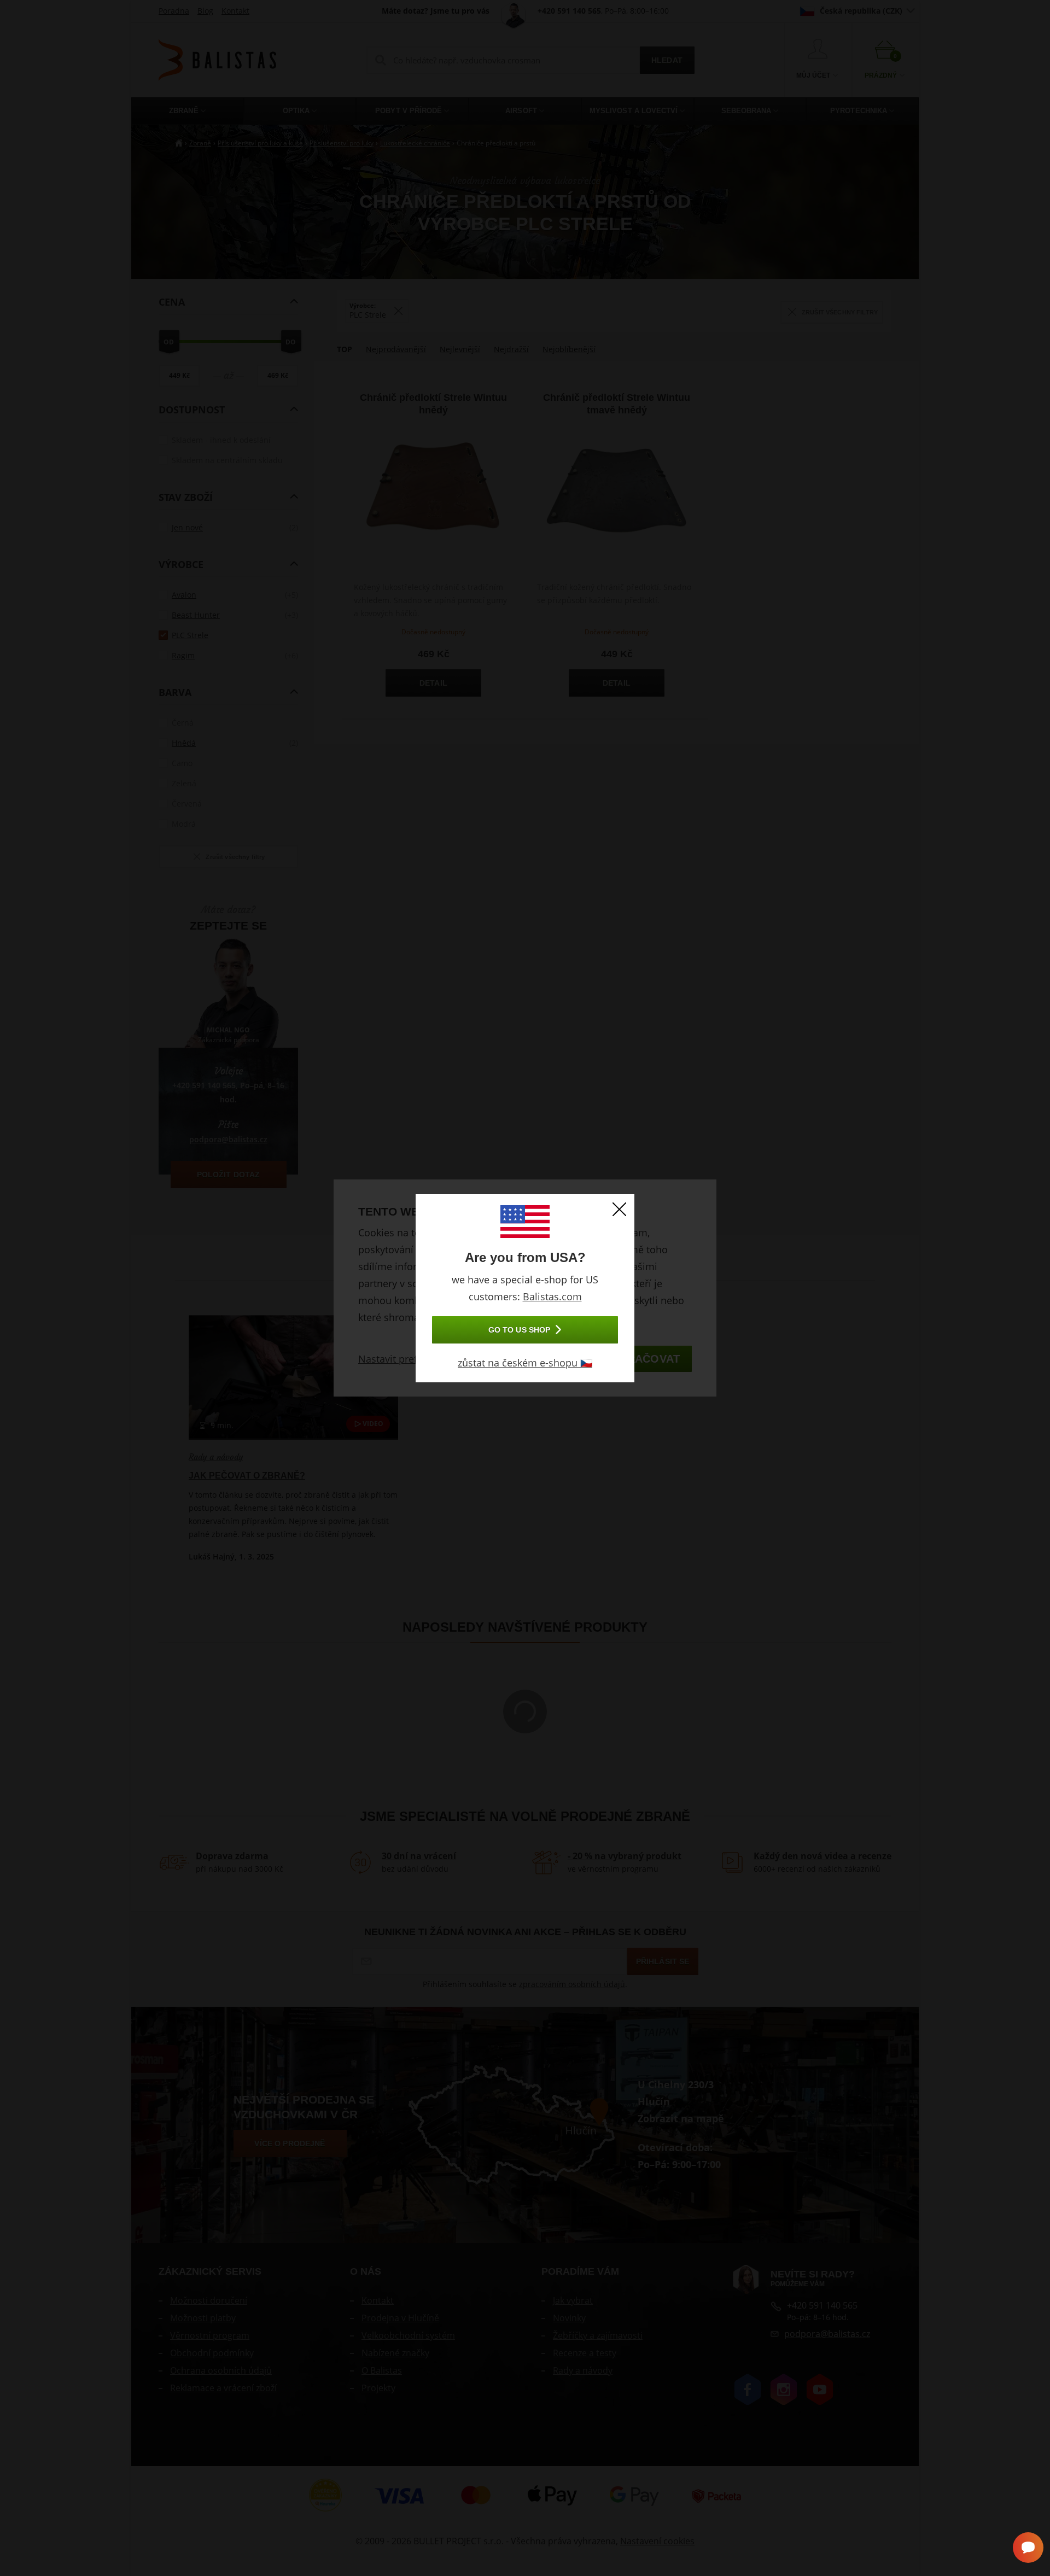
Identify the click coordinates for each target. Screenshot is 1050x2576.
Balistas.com (552, 1296)
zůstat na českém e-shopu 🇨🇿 (525, 1363)
